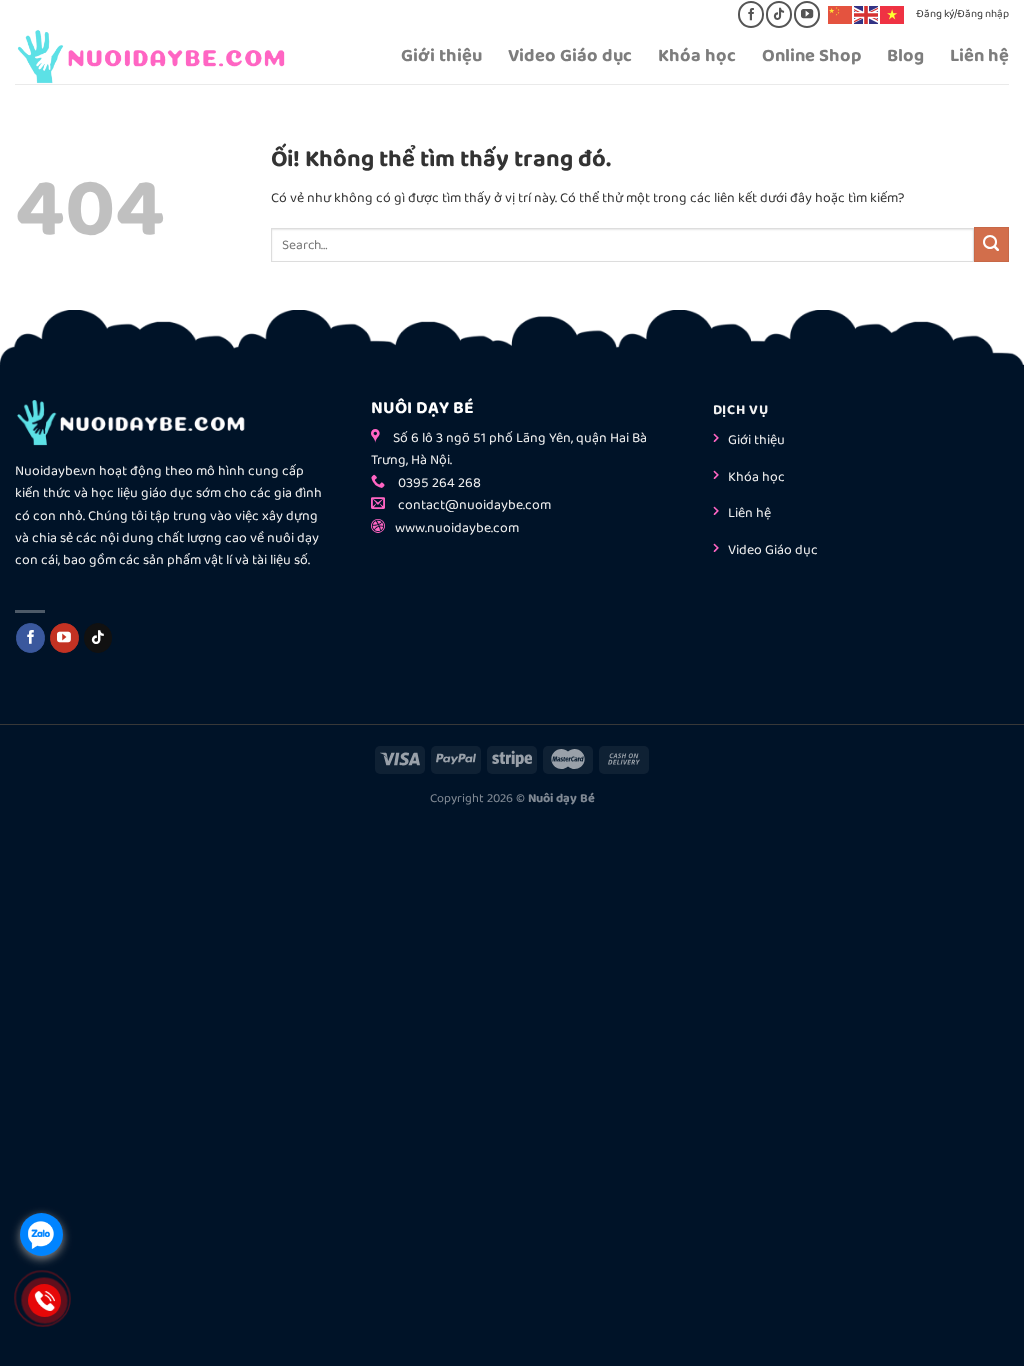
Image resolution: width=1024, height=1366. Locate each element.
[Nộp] (991, 244)
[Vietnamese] (893, 14)
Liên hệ (979, 56)
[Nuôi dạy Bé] (169, 56)
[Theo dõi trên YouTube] (806, 14)
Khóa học (697, 56)
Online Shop (811, 56)
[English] (867, 14)
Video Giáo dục (570, 56)
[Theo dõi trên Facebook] (750, 14)
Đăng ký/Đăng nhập (962, 14)
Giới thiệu (441, 56)
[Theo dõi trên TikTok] (778, 14)
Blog (905, 56)
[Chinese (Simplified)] (841, 14)
